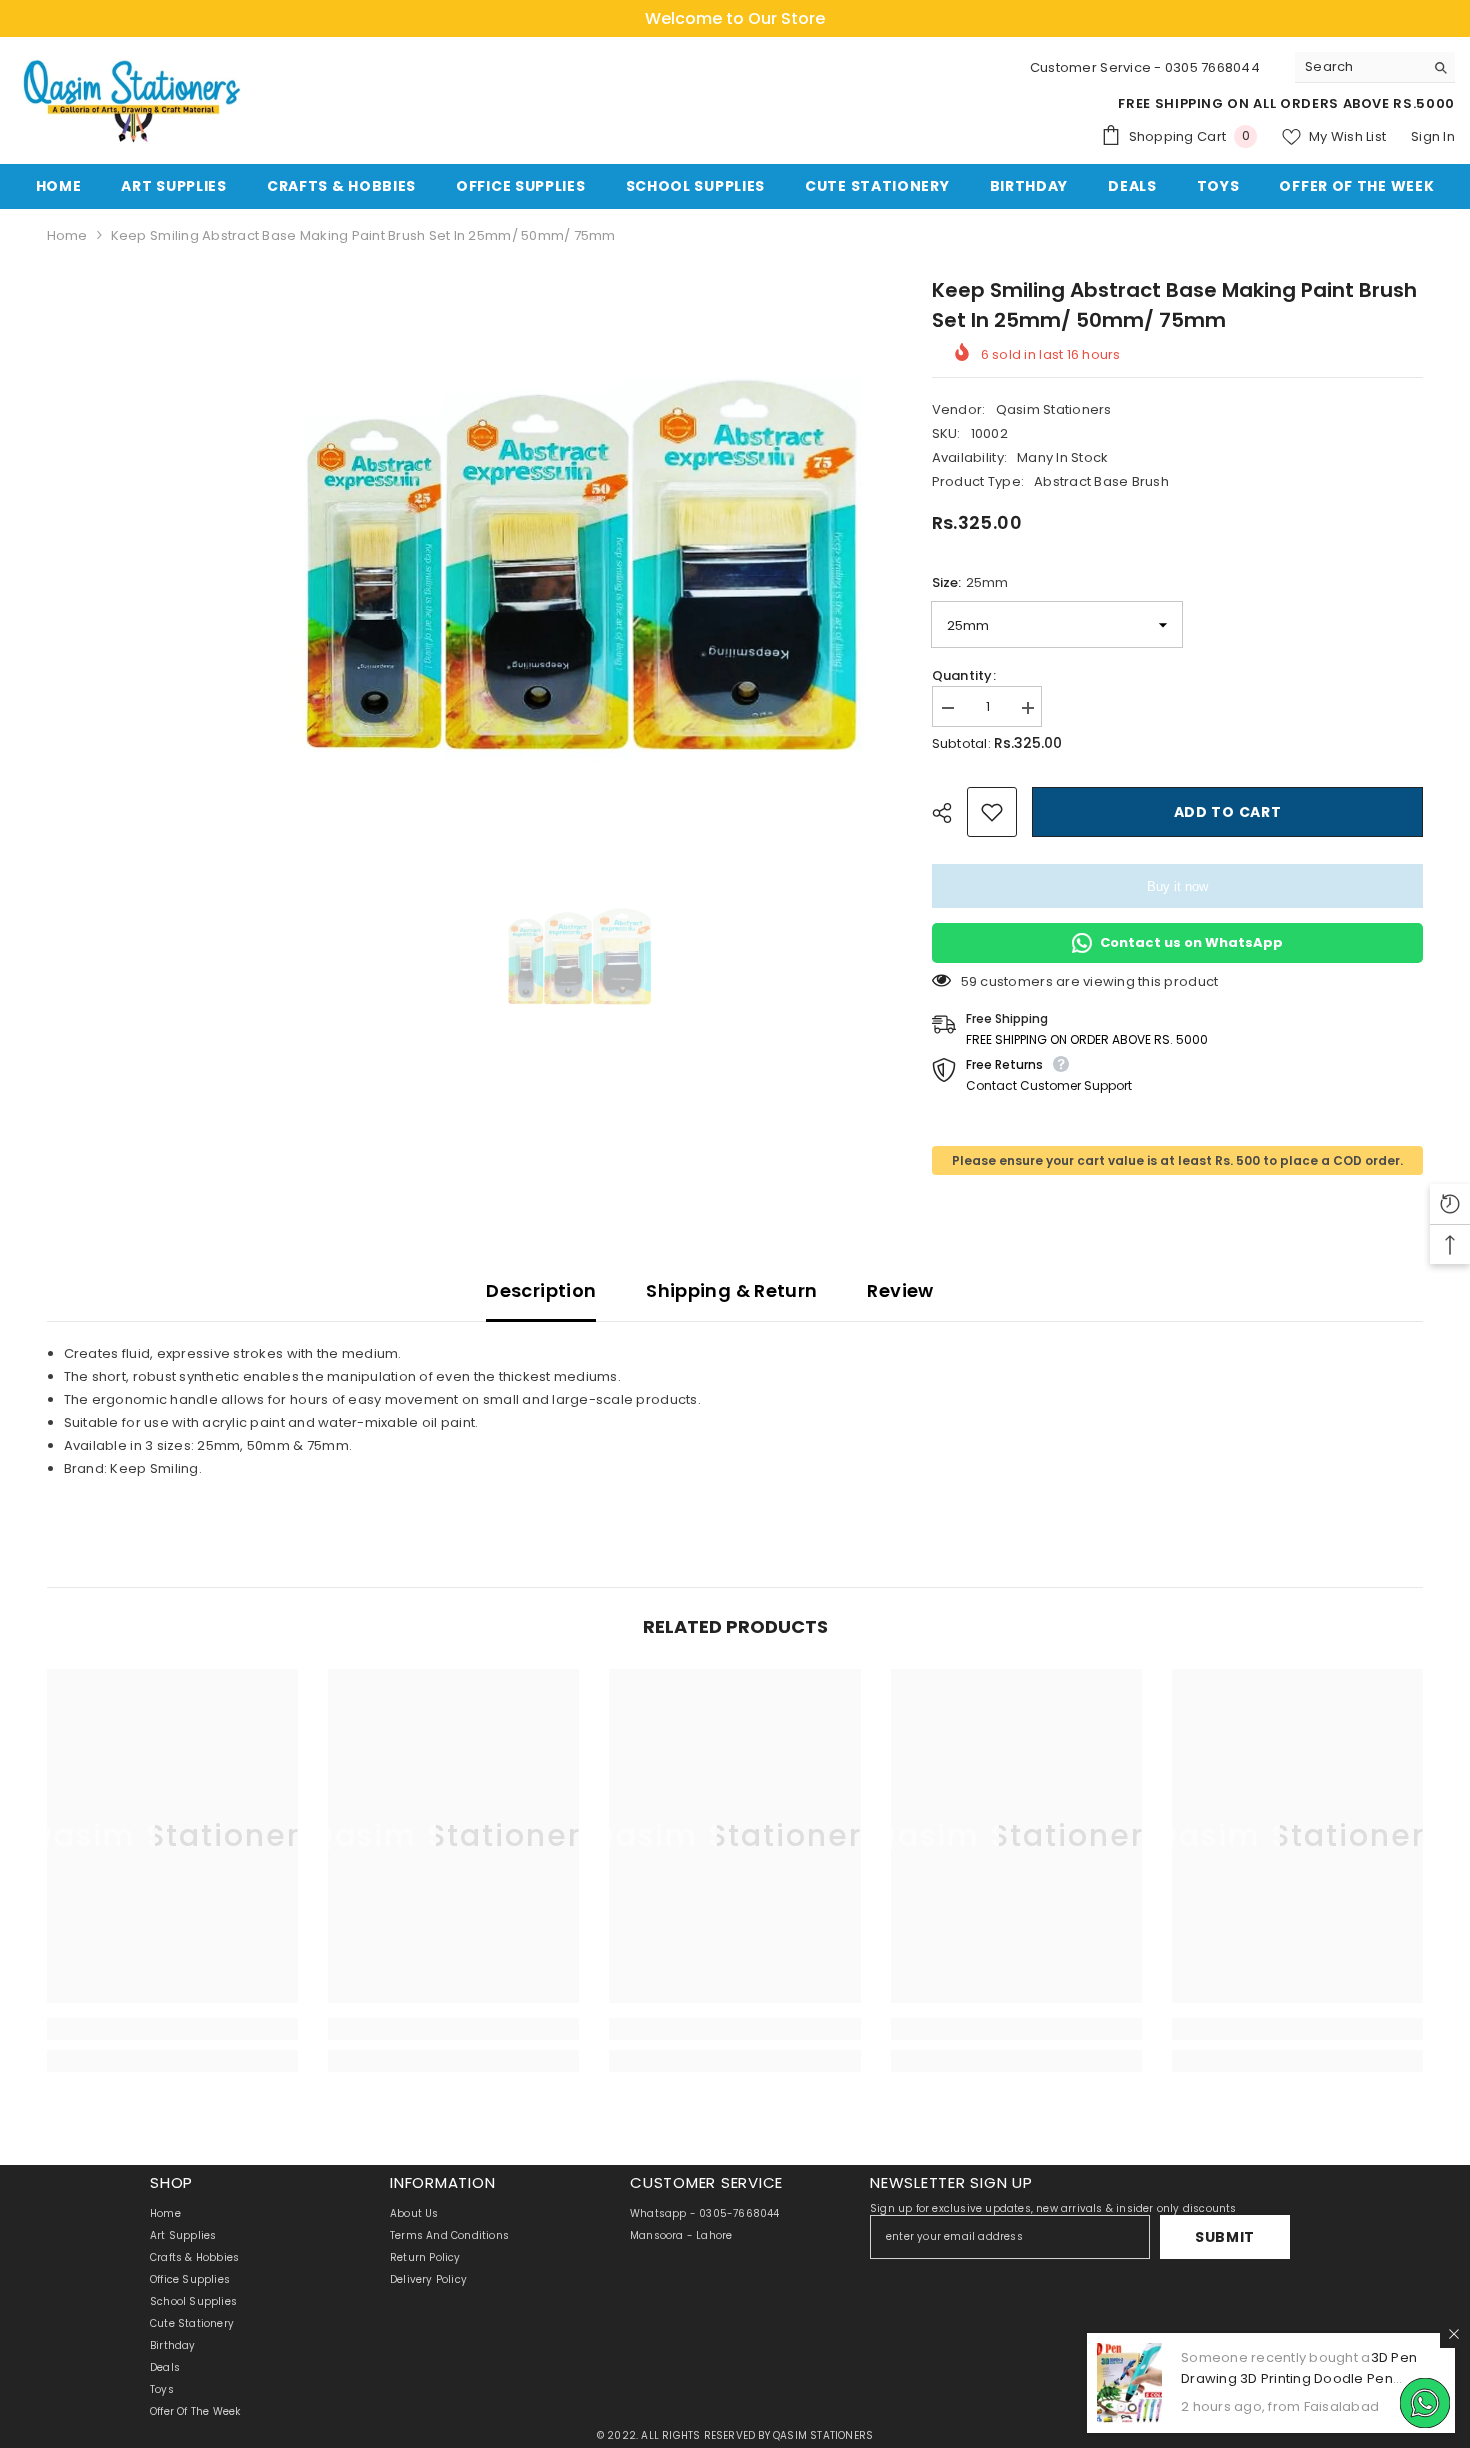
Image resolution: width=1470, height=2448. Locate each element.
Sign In (1433, 136)
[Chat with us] (1425, 2403)
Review (900, 1290)
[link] (172, 2029)
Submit (1225, 2237)
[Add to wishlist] (992, 812)
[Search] (1375, 67)
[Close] (1454, 2334)
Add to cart (1227, 812)
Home (67, 235)
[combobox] (1359, 67)
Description (541, 1290)
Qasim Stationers (1054, 409)
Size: (970, 582)
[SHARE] (949, 813)
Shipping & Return (731, 1290)
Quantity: (964, 675)
